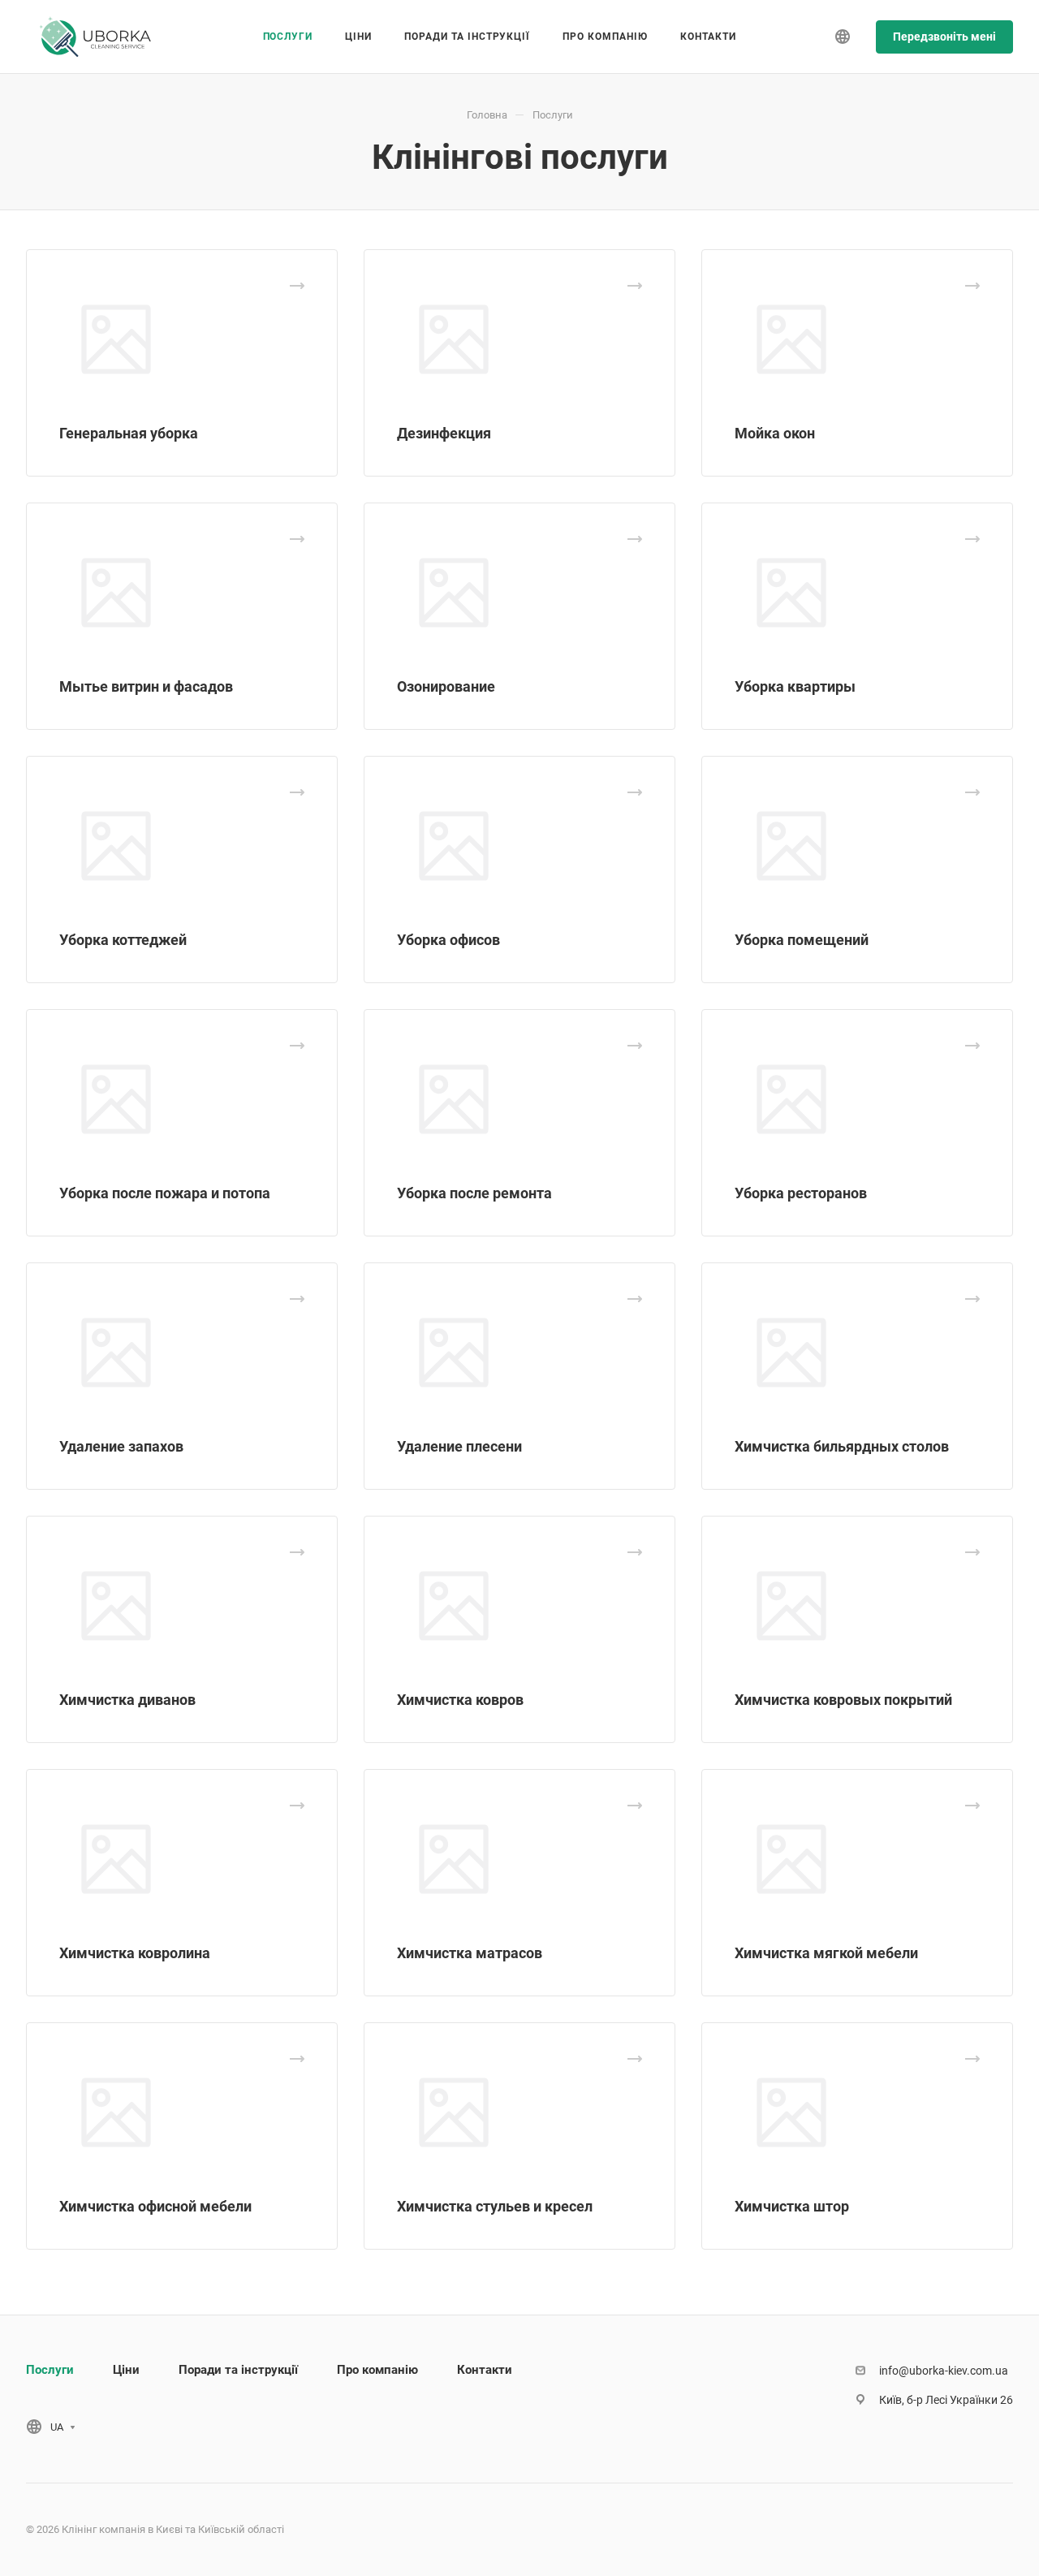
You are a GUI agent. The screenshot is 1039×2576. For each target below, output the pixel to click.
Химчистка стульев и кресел (495, 2206)
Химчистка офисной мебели (155, 2206)
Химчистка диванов (127, 1700)
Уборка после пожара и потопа (165, 1193)
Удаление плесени (459, 1446)
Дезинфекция (444, 433)
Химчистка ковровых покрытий (843, 1700)
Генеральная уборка (129, 433)
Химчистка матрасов (470, 1953)
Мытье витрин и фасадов (146, 686)
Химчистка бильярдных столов (842, 1446)
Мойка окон (775, 433)
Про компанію (377, 2370)
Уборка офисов (448, 940)
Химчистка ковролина (135, 1953)
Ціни (126, 2370)
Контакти (485, 2370)
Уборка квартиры (795, 686)
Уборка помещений (802, 940)
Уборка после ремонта (474, 1193)
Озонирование (446, 686)
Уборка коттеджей (123, 940)
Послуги (50, 2370)
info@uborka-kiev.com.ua (944, 2371)
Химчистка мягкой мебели (826, 1953)
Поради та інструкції (238, 2370)
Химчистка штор (792, 2206)
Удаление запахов (121, 1446)
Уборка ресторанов (801, 1193)
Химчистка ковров (460, 1700)
